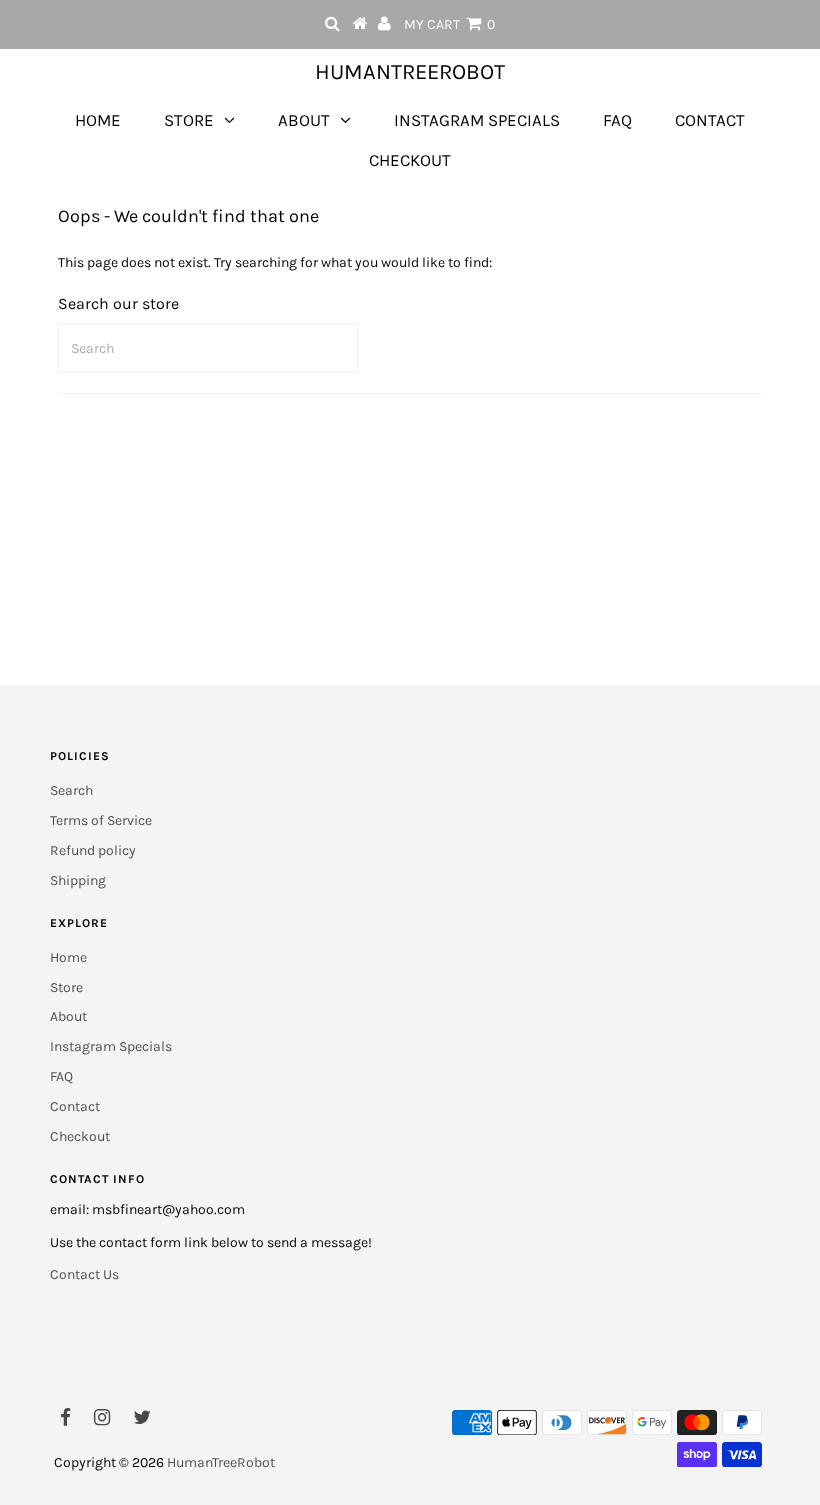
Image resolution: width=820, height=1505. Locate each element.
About (304, 120)
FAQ (617, 120)
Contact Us (84, 1274)
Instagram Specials (477, 120)
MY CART (449, 24)
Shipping (78, 880)
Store (189, 120)
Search (71, 790)
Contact (710, 120)
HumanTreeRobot (410, 72)
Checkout (410, 160)
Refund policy (93, 850)
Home (98, 120)
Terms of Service (101, 820)
